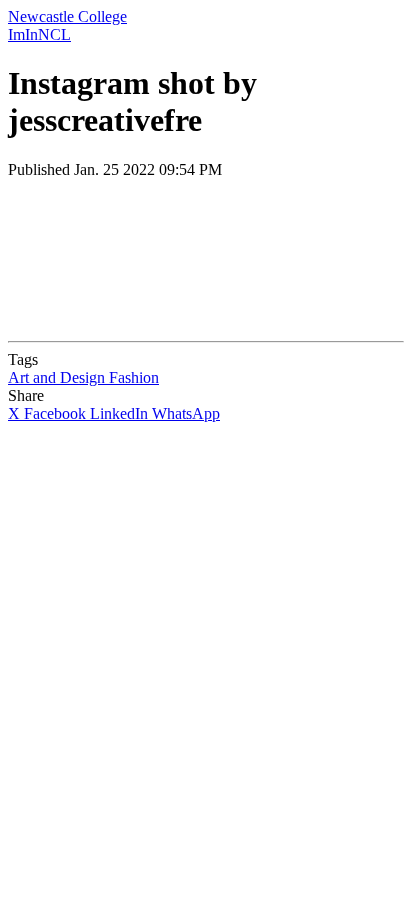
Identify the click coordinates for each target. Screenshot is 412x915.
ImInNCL (39, 34)
